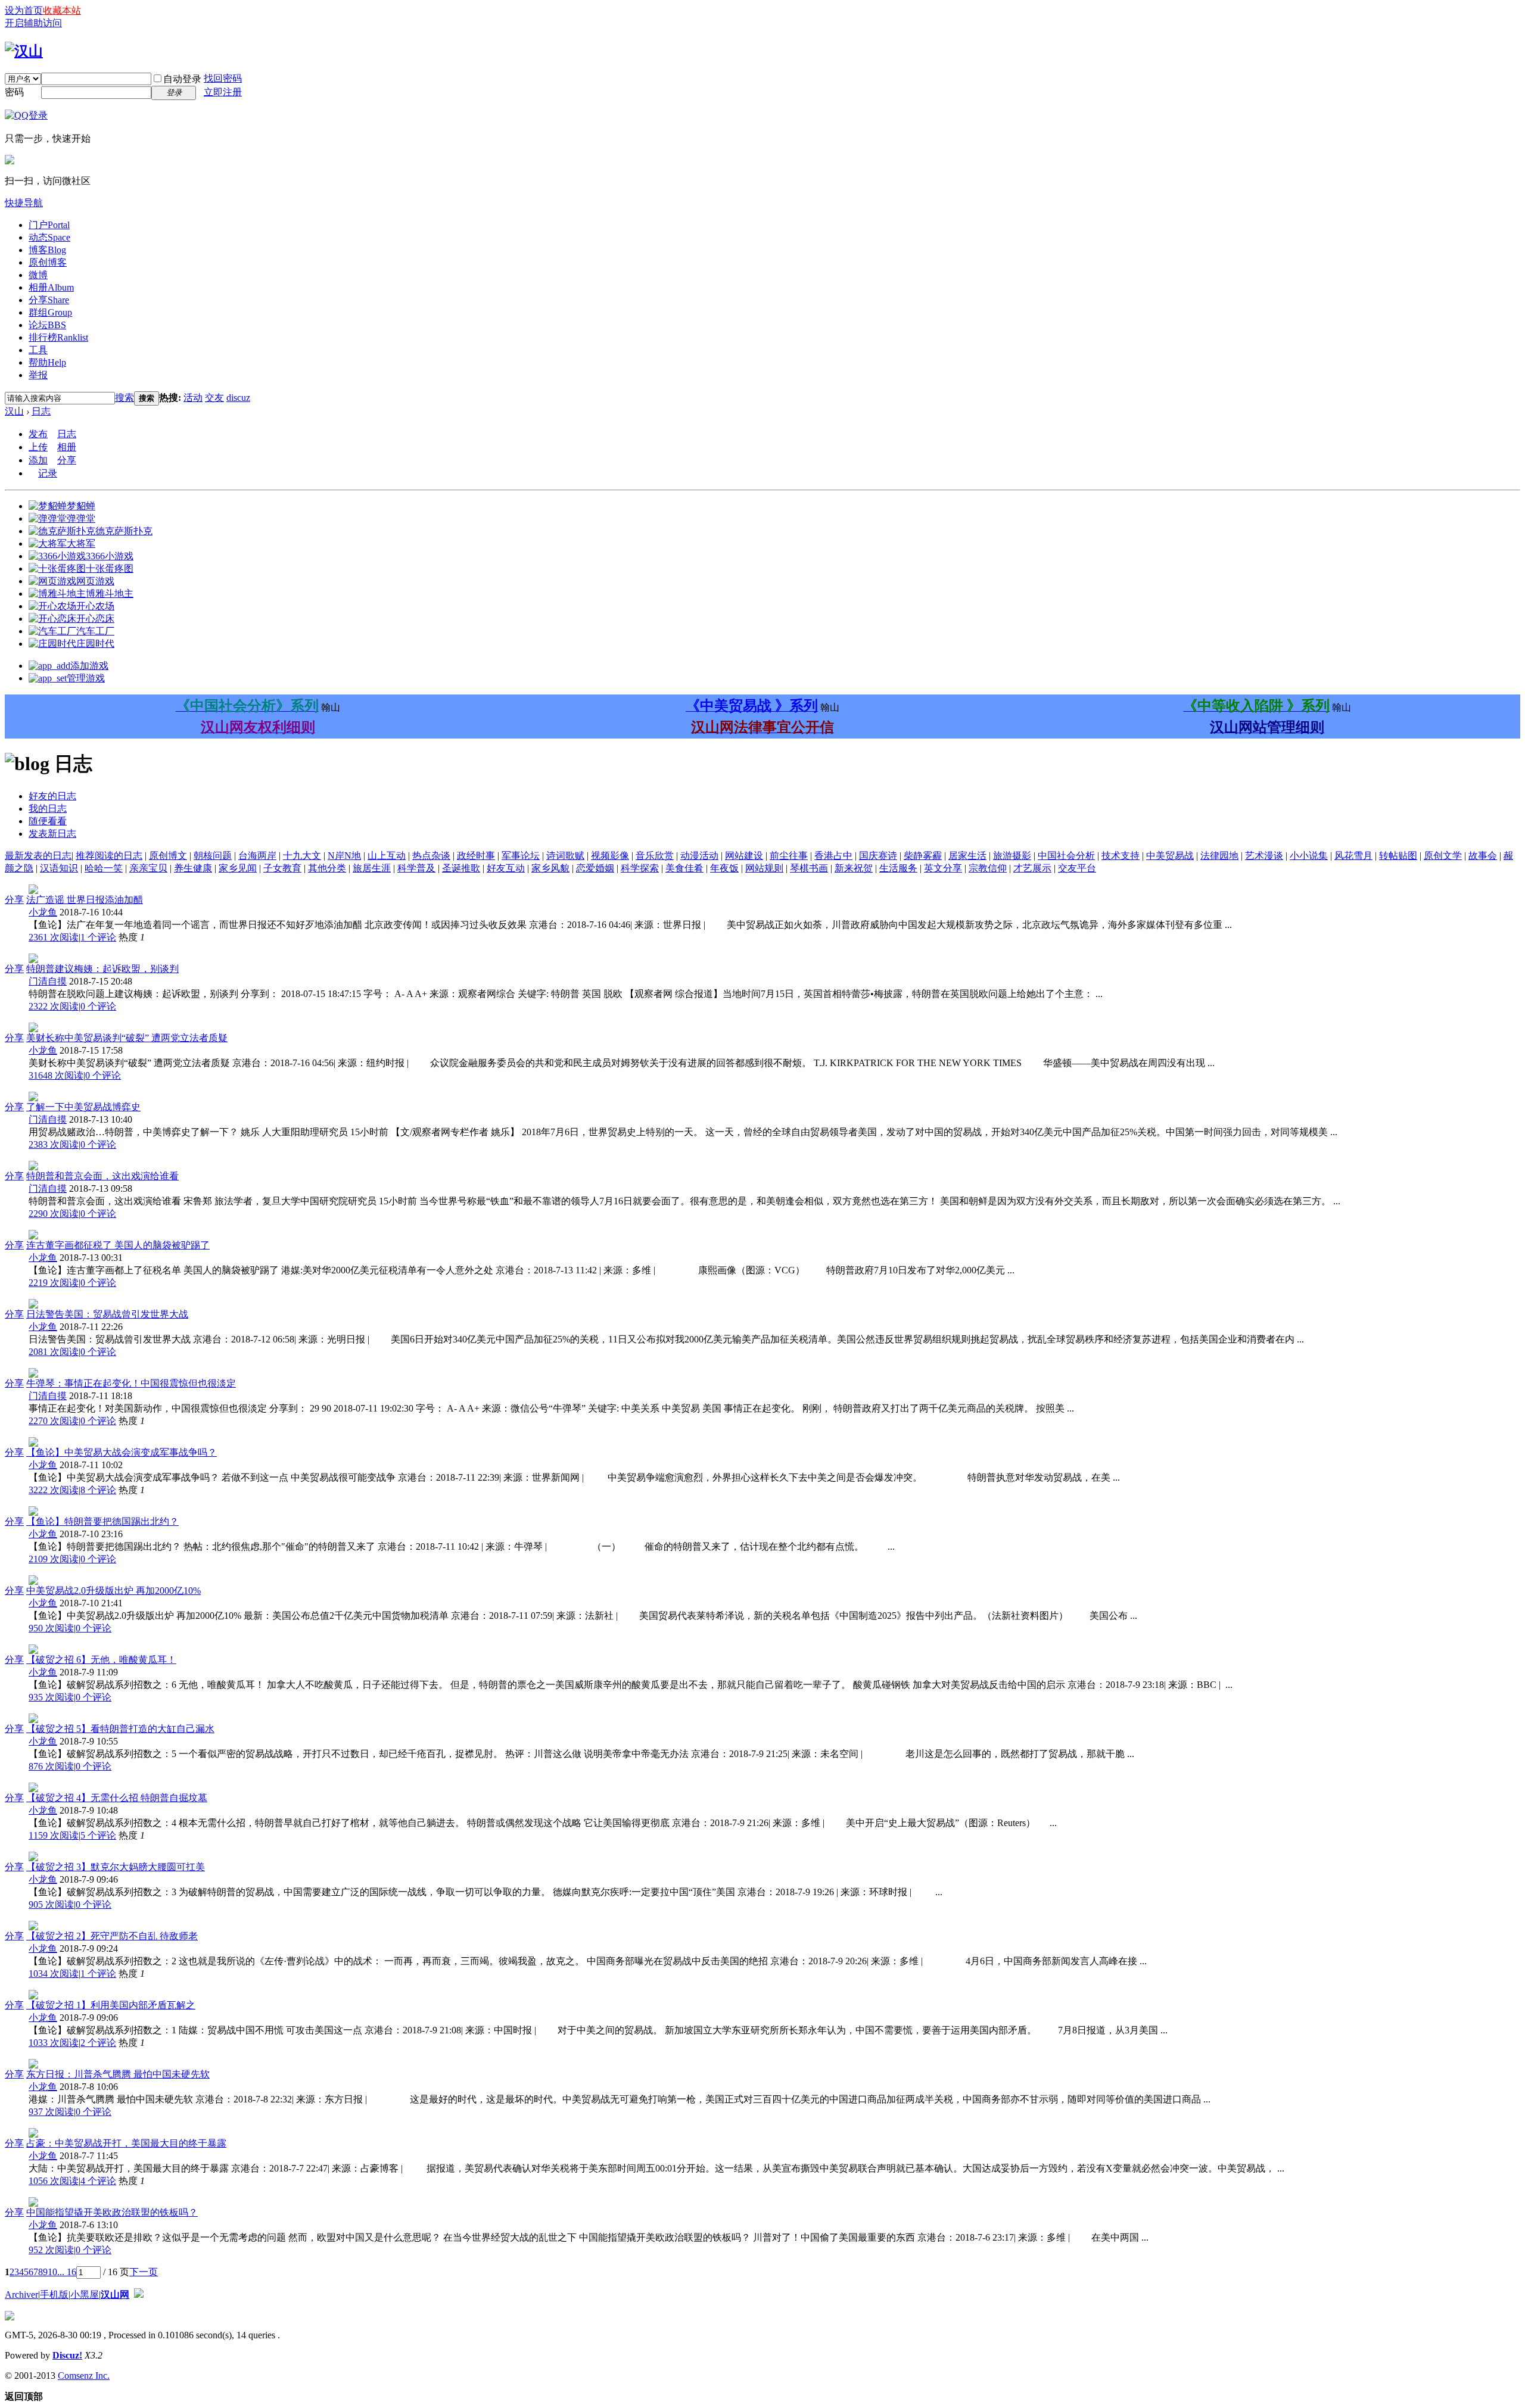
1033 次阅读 (54, 2043)
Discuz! (67, 2355)
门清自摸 (48, 981)
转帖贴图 (1398, 856)
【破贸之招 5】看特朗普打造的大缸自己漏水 (120, 1729)
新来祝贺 (854, 868)
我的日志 (48, 809)
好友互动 (506, 868)
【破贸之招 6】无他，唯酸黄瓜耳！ (101, 1660)
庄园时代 (95, 644)
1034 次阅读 (54, 1974)
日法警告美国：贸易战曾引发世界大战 (107, 1314)
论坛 (47, 325)
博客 (47, 250)
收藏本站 (62, 10)
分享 (49, 300)
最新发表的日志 (38, 856)
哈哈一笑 (104, 868)
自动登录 (182, 79)
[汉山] (24, 51)
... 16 (67, 2272)
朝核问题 (213, 856)
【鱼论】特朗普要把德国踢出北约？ (102, 1521)
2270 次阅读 (54, 1421)
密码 (14, 92)
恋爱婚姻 (595, 868)
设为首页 (24, 10)
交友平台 (1077, 868)
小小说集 (1309, 856)
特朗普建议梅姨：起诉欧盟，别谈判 (102, 969)
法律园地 (1219, 856)
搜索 (125, 398)
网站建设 (744, 856)
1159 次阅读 (54, 1835)
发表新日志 (52, 834)
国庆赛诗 (878, 856)
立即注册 (223, 92)
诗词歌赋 (565, 856)
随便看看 (48, 821)
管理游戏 (86, 678)
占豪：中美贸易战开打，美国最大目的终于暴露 (126, 2143)
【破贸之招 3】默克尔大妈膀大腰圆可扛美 (116, 1867)
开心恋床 (95, 619)
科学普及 (416, 868)
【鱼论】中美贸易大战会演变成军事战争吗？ (122, 1452)
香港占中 (833, 856)
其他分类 (327, 868)
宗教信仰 (988, 868)
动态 (49, 237)
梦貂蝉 (81, 506)
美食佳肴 (684, 868)
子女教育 (282, 868)
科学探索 (640, 868)
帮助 (47, 362)
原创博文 (168, 856)
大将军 (81, 543)
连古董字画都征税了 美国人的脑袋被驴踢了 (118, 1245)
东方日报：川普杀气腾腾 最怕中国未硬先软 (118, 2074)
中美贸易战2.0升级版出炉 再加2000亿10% (113, 1591)
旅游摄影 (1012, 856)
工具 (38, 350)
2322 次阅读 (54, 1006)
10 (52, 2272)
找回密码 (223, 78)
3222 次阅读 (54, 1490)
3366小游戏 (110, 556)
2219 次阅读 (54, 1283)
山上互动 (387, 856)
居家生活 (967, 856)
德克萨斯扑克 (124, 531)
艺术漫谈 (1264, 856)
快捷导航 (24, 203)
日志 (41, 411)
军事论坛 (521, 856)
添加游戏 (89, 666)
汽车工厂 (95, 631)
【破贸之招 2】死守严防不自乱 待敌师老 (112, 1936)
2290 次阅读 (54, 1214)
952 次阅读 (51, 2250)
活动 (193, 398)
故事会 (1483, 856)
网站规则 (764, 868)
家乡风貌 (550, 868)
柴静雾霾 (923, 856)
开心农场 (95, 606)
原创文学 (1443, 856)
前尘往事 (789, 856)
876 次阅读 (51, 1766)
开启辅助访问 (33, 23)
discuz (238, 398)
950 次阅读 (51, 1628)
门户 (49, 225)
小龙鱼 (43, 912)
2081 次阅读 (54, 1352)
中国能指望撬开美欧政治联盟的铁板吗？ (112, 2212)
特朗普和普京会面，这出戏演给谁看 (102, 1176)
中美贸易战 (1170, 856)
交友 (214, 398)
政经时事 (476, 856)
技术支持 (1121, 856)
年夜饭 (724, 868)
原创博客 (48, 262)
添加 (38, 460)
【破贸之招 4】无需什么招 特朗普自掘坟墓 (117, 1798)
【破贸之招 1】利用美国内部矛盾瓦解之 (111, 2005)
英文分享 (943, 868)
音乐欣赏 (655, 856)
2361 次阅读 (54, 937)
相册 (51, 287)
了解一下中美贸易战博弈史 (83, 1107)
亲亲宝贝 (148, 868)
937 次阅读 (51, 2112)
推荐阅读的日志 (109, 856)
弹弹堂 (81, 518)
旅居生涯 (372, 868)
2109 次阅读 (54, 1559)
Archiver (21, 2295)
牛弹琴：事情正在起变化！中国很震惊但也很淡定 (131, 1383)
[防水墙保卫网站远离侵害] (139, 2295)
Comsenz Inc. (84, 2376)
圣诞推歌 (461, 868)
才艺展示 (1032, 868)
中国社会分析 (1066, 856)
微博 (38, 275)
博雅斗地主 (110, 594)
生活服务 (898, 868)
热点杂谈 (431, 856)
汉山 (14, 411)
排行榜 (58, 337)
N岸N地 (344, 856)
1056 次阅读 (54, 2181)
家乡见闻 (238, 868)
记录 (48, 473)
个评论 (98, 937)
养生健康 (193, 868)
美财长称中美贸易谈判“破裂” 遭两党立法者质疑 (127, 1038)
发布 (38, 434)
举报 (38, 375)
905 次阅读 (51, 1904)
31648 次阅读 (56, 1075)
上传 (38, 447)
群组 (50, 312)
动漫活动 (699, 856)
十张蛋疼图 (110, 568)
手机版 (54, 2295)
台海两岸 (257, 856)
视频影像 (610, 856)
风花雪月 (1353, 856)
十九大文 (302, 856)
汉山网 (115, 2295)
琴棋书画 (809, 868)
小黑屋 (85, 2295)
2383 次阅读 (54, 1144)
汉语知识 (59, 868)
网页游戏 (95, 581)
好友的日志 (52, 796)
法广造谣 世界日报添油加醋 (85, 900)
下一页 (144, 2272)
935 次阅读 (51, 1697)
